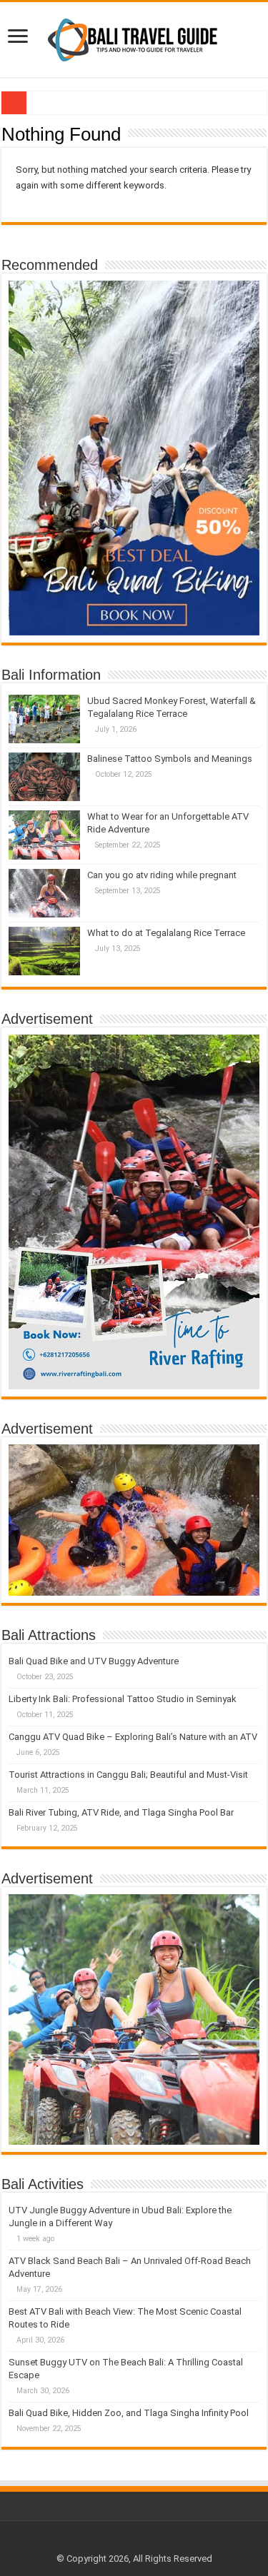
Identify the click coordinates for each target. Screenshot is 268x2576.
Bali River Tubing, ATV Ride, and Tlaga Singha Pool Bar (121, 1812)
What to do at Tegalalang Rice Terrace (166, 933)
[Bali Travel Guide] (134, 37)
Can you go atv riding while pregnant (162, 875)
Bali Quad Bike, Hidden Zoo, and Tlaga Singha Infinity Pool (129, 2413)
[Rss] (134, 2542)
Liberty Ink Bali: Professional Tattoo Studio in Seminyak (123, 1699)
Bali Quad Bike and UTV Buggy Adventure (94, 1661)
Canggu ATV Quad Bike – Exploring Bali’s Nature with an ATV (133, 1737)
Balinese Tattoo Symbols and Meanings (170, 759)
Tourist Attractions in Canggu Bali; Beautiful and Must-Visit (128, 1775)
